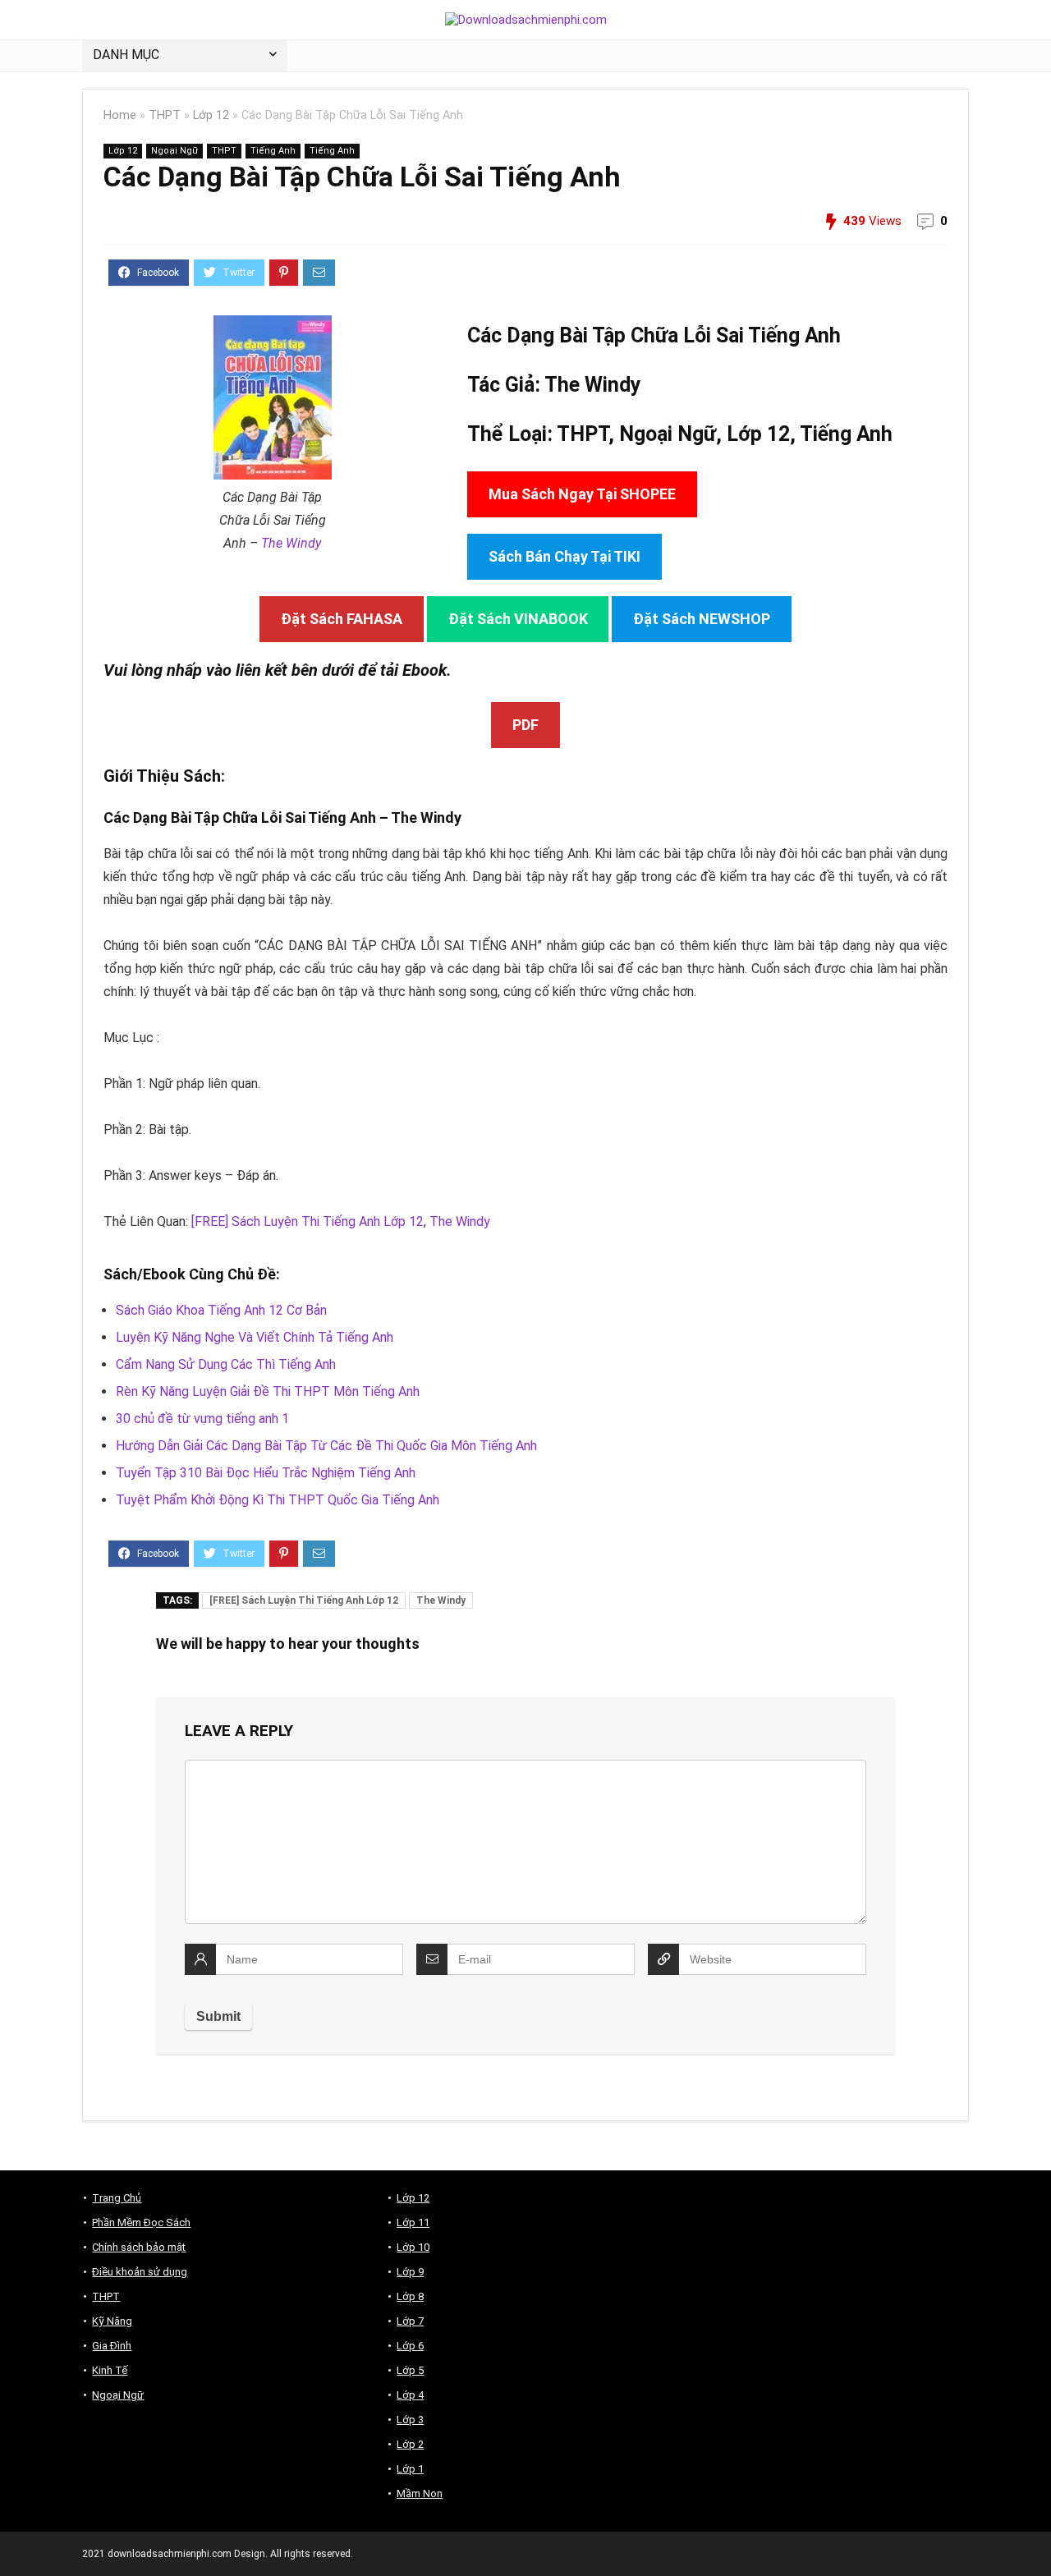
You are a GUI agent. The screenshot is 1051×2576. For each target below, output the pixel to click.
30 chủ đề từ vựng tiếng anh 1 (202, 1419)
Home (120, 115)
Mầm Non (420, 2493)
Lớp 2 (410, 2444)
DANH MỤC (126, 55)
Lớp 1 (410, 2469)
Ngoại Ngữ (174, 151)
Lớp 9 (410, 2272)
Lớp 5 (410, 2370)
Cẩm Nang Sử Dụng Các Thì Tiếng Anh (226, 1364)
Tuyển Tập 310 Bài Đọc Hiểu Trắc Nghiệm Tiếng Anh (266, 1473)
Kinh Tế (110, 2370)
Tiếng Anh (273, 151)
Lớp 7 (410, 2321)
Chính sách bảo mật (139, 2247)
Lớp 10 (413, 2247)
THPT (165, 115)
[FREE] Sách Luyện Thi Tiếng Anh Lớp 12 (307, 1221)
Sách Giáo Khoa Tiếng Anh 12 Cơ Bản (221, 1310)
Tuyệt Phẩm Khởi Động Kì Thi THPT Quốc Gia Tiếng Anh (278, 1500)
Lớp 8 (410, 2296)
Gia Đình (112, 2346)
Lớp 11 (413, 2222)
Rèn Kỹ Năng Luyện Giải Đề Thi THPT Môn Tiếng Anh (268, 1391)
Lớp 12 (211, 115)
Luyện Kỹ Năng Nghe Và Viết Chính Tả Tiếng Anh (255, 1337)
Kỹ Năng (112, 2321)
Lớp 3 (410, 2420)
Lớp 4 (410, 2395)
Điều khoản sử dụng (140, 2272)
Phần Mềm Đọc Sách (141, 2222)
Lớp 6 (410, 2346)
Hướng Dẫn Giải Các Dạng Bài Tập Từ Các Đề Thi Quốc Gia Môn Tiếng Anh (326, 1446)
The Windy (291, 543)
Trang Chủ (117, 2198)
